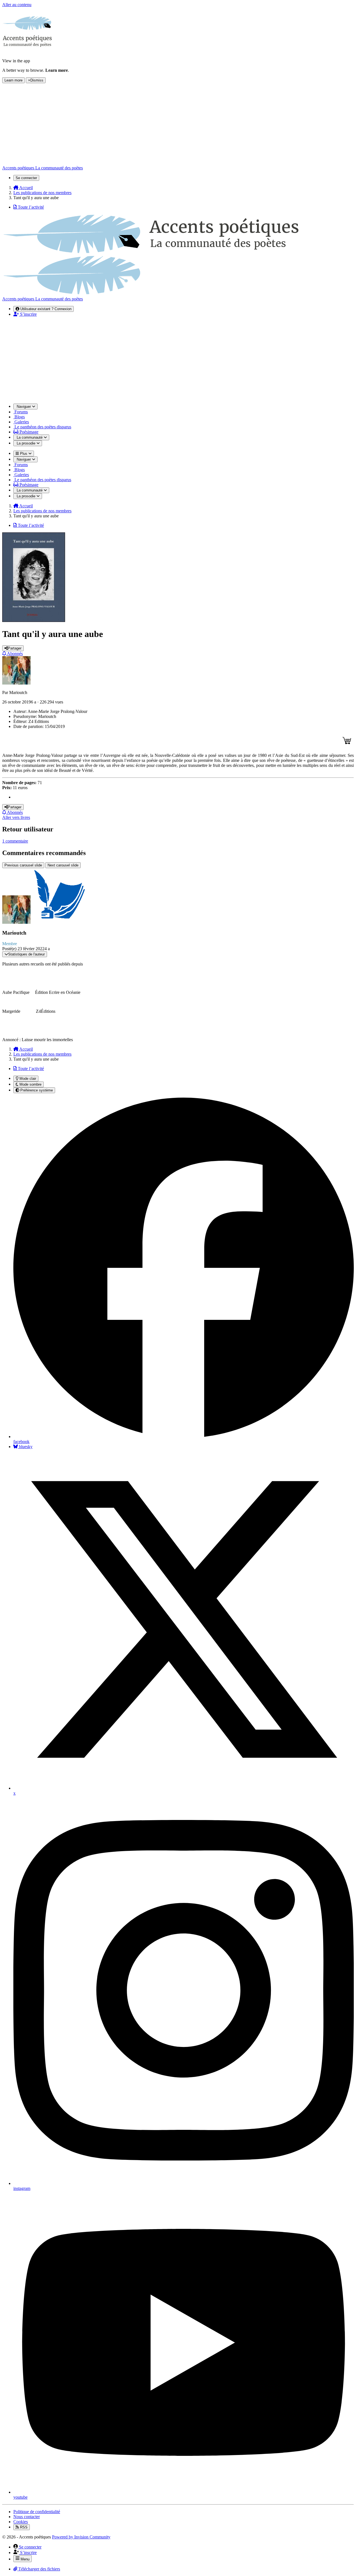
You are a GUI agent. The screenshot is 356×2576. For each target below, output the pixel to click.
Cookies (21, 2522)
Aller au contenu (17, 5)
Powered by (81, 2537)
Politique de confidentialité (37, 2512)
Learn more (13, 80)
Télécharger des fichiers (39, 2569)
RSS (23, 2527)
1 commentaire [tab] (15, 841)
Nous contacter (27, 2517)
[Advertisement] (178, 360)
